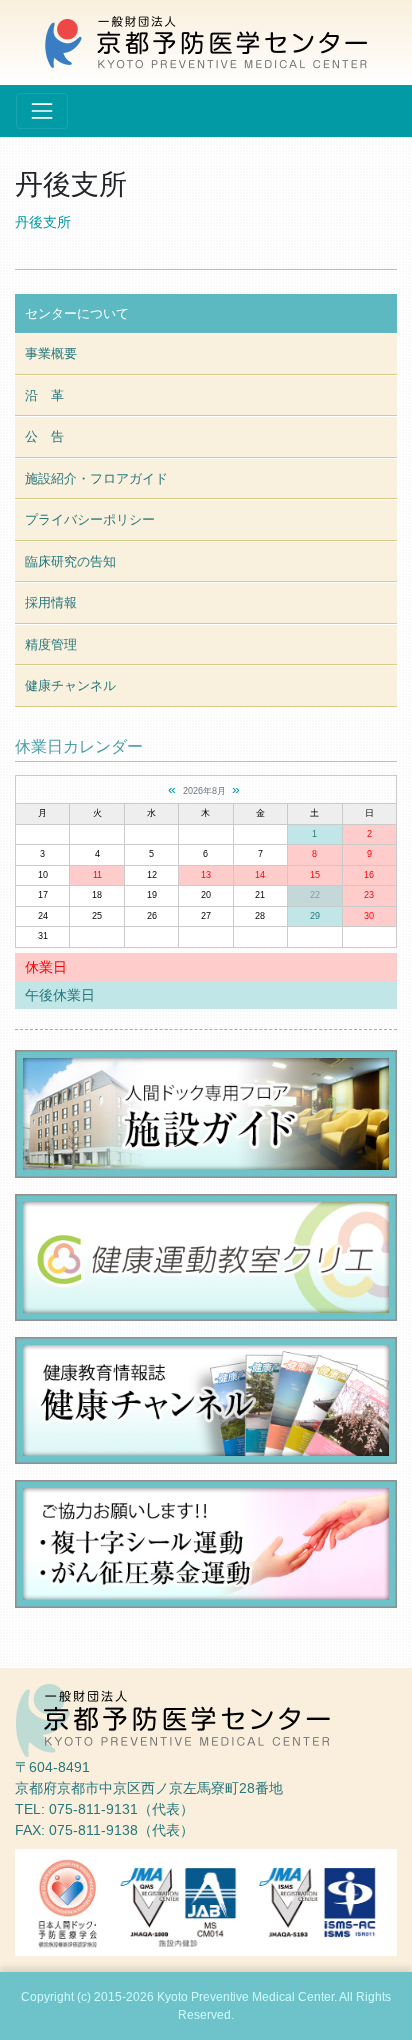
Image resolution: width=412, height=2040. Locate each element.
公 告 (44, 436)
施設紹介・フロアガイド (96, 478)
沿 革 (44, 395)
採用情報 (51, 602)
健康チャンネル (70, 685)
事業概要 (51, 353)
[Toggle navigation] (42, 111)
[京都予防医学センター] (206, 41)
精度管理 (51, 644)
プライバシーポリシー (90, 519)
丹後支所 (43, 222)
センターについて (77, 313)
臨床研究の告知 (70, 561)
